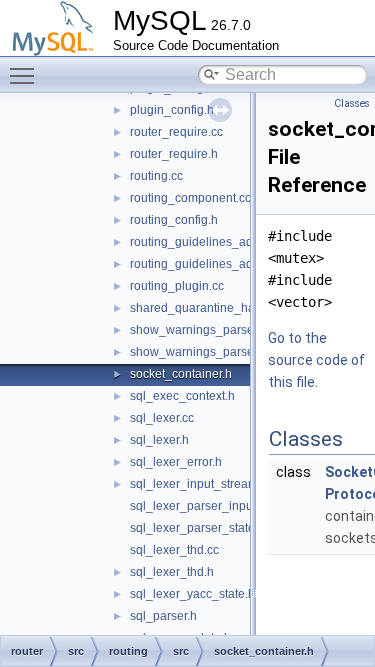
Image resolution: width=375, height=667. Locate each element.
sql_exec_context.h (182, 396)
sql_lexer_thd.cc (174, 550)
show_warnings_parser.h (198, 352)
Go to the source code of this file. (316, 360)
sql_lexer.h (159, 440)
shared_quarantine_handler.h (211, 308)
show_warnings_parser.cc (201, 330)
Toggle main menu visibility (26, 75)
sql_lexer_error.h (176, 462)
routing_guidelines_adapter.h (210, 264)
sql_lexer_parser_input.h (198, 506)
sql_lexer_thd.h (172, 572)
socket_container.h (181, 374)
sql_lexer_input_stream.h (199, 484)
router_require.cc (176, 132)
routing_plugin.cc (177, 286)
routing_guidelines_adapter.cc (212, 242)
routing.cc (156, 176)
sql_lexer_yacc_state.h (192, 594)
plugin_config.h (172, 110)
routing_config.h (174, 220)
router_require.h (174, 154)
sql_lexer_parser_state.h (197, 528)
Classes (352, 103)
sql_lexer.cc (162, 418)
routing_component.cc (190, 198)
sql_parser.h (163, 616)
